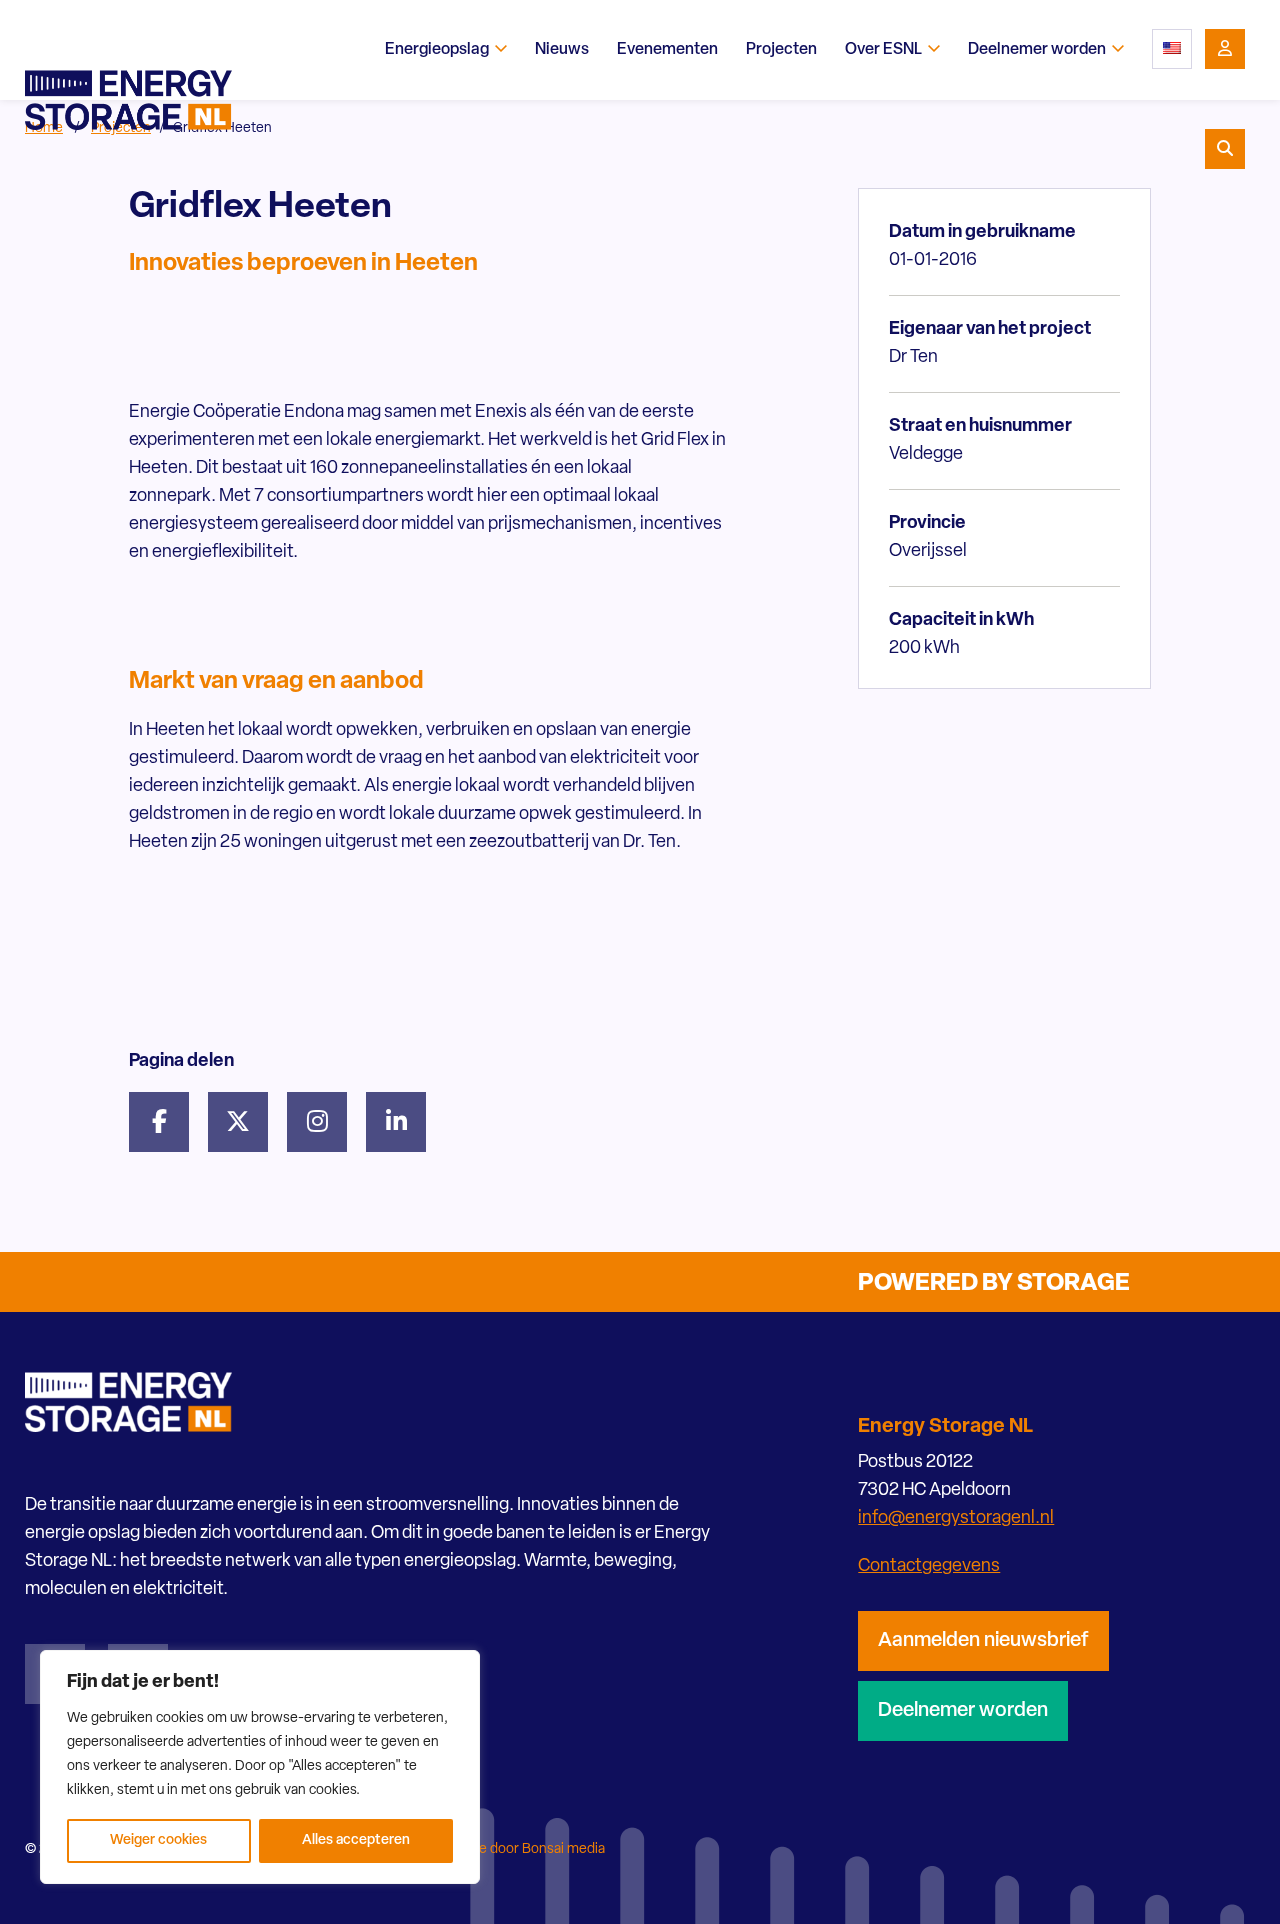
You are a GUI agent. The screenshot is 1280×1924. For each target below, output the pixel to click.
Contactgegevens (929, 1567)
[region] (260, 1767)
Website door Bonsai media (520, 1849)
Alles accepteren (356, 1840)
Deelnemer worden (963, 1711)
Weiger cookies (158, 1840)
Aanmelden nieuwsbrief (983, 1641)
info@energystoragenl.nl (956, 1519)
